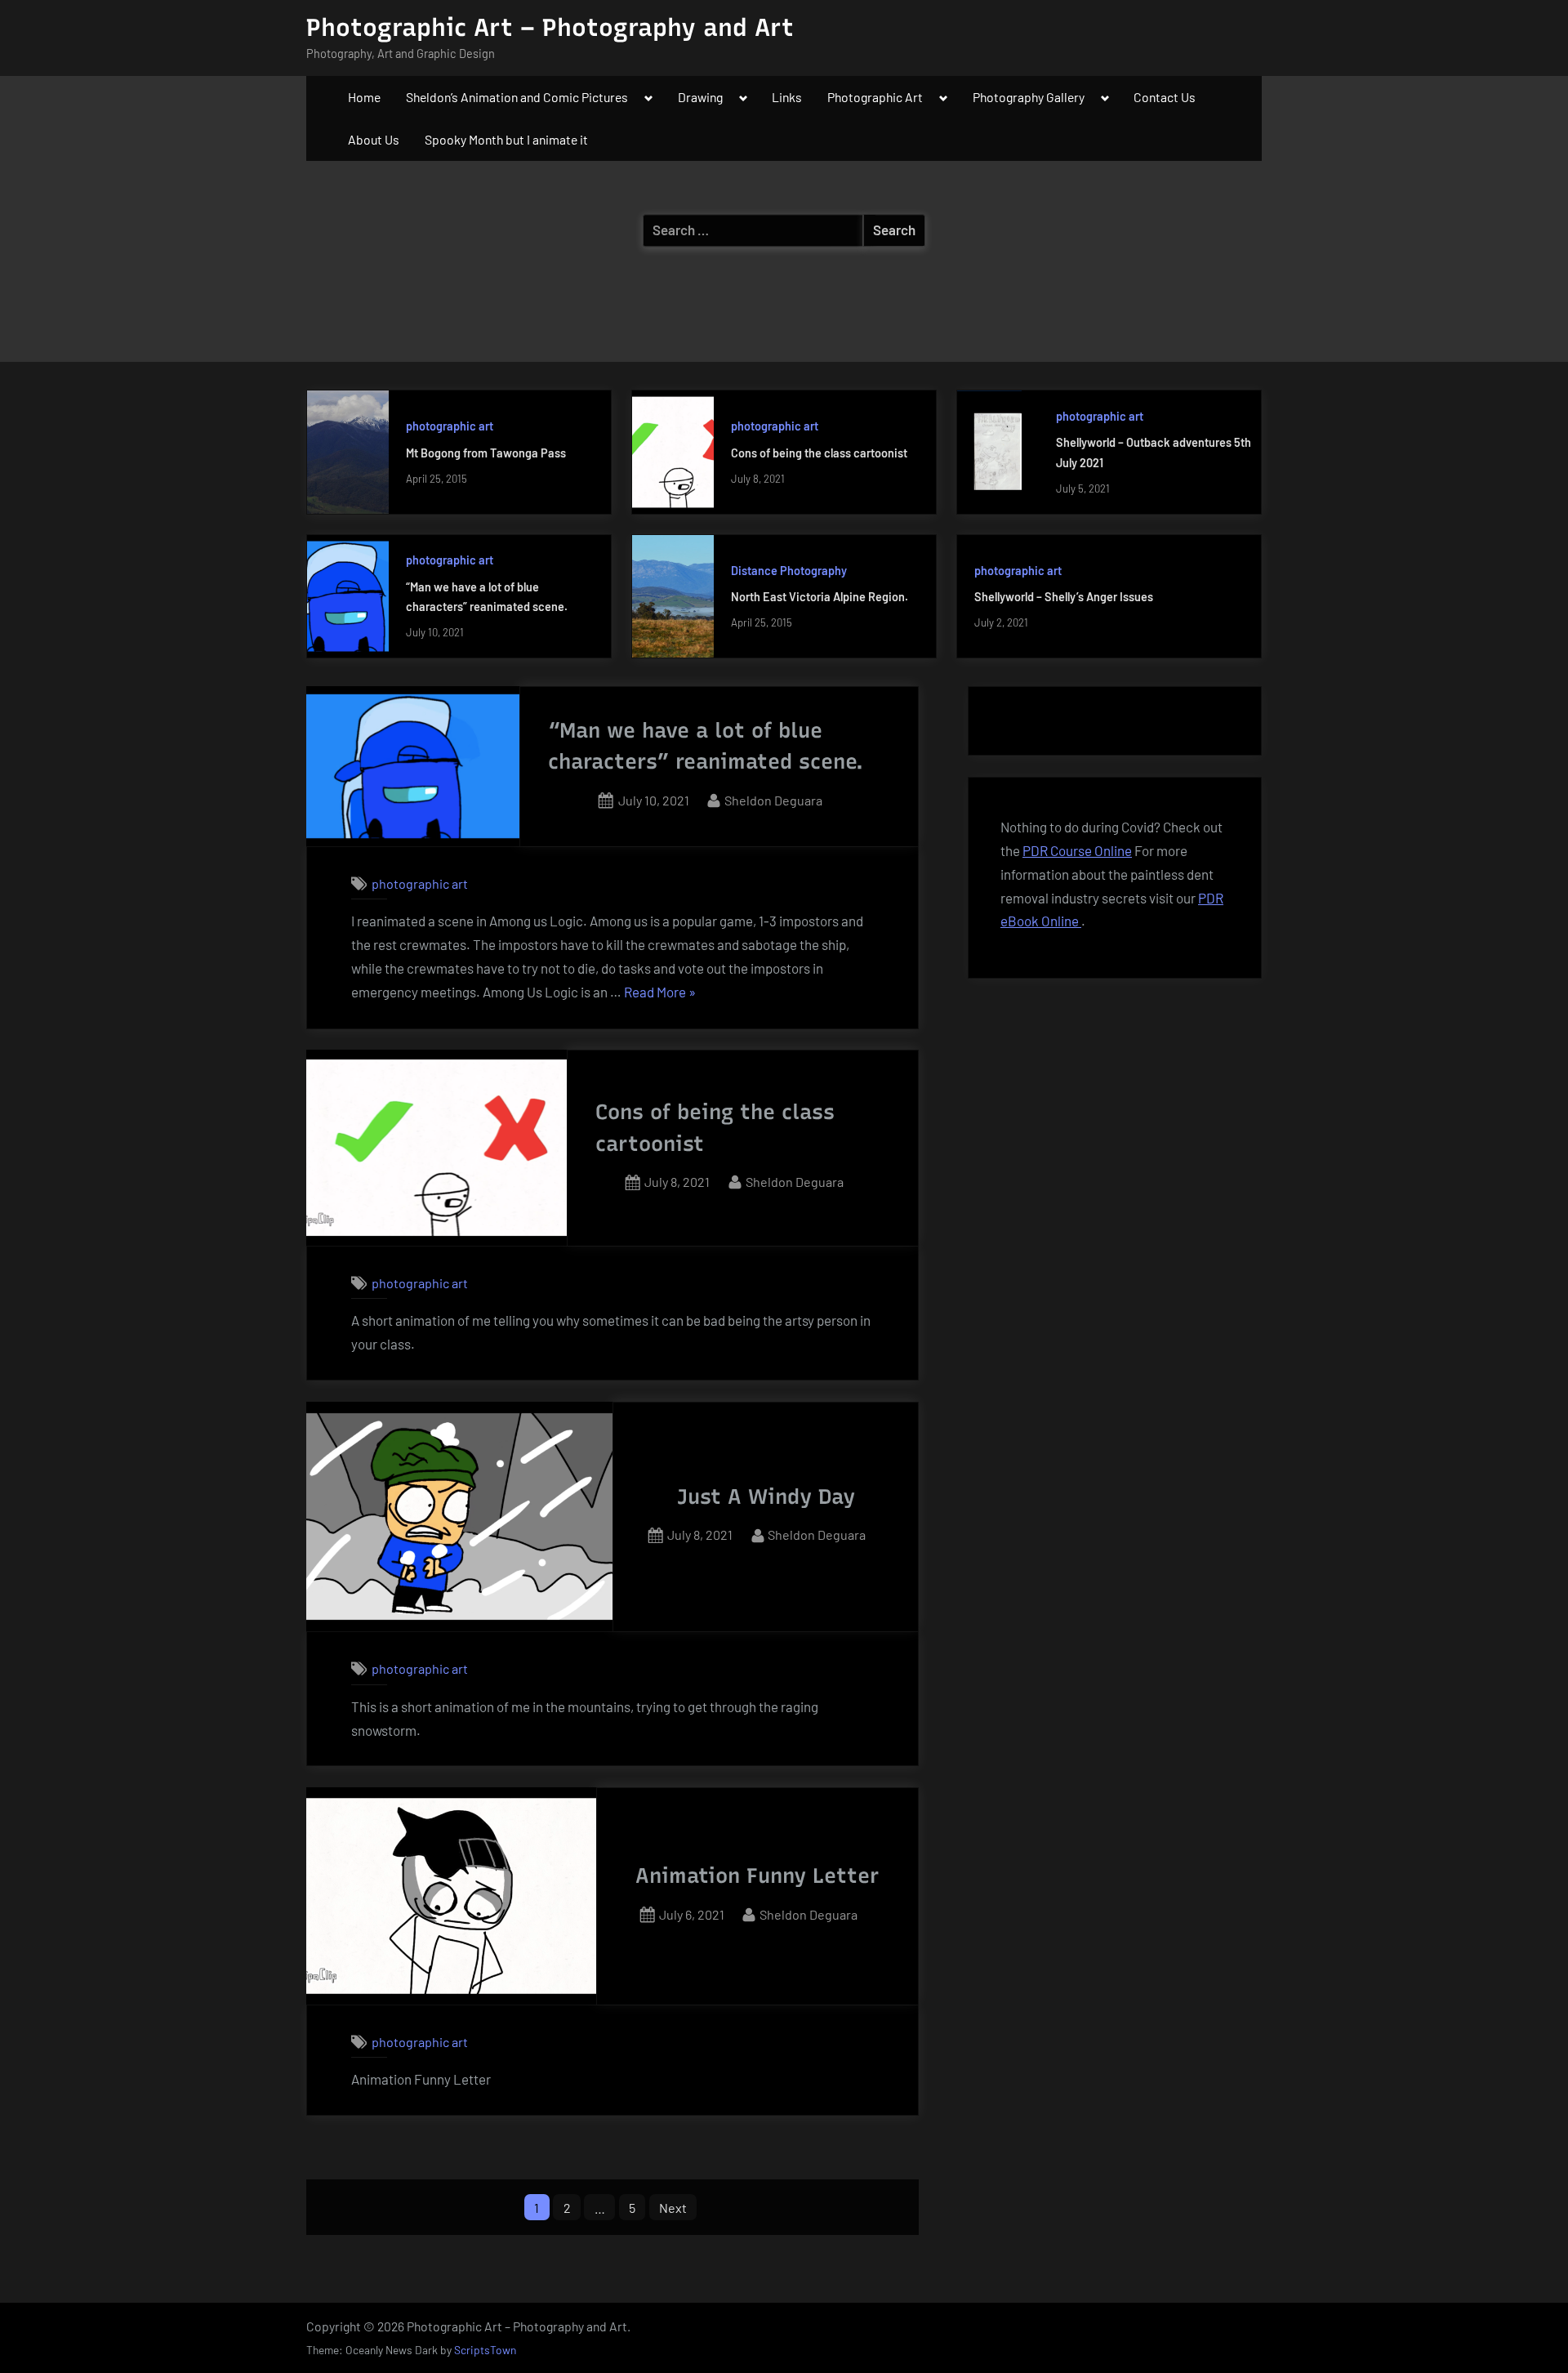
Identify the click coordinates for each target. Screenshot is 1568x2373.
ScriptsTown (485, 2350)
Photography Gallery (1029, 97)
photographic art (450, 426)
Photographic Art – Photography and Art (550, 27)
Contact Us (1165, 97)
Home (364, 97)
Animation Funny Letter (757, 1876)
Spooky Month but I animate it (506, 139)
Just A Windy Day (766, 1497)
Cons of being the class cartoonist (819, 453)
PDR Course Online (1077, 850)
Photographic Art (875, 97)
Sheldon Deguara (773, 800)
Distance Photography (789, 571)
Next (673, 2208)
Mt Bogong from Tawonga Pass (486, 453)
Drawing (700, 97)
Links (787, 97)
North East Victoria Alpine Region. (820, 597)
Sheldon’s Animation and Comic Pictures (517, 97)
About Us (374, 139)
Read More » (660, 994)
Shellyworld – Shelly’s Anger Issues (1064, 597)
